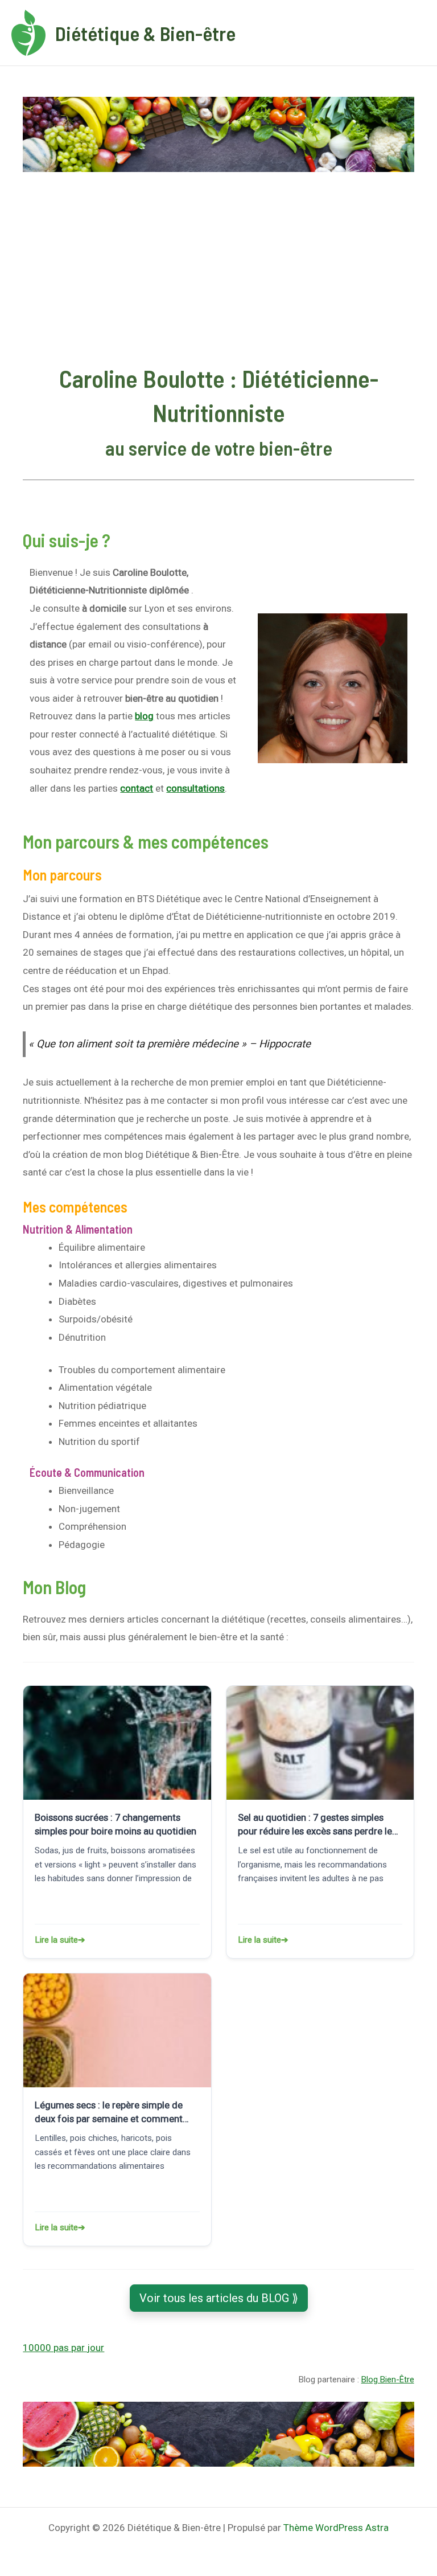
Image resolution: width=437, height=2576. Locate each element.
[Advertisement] (219, 268)
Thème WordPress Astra (336, 2528)
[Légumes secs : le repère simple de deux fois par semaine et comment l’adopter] (117, 2030)
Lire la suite (82, 1940)
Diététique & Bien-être (145, 33)
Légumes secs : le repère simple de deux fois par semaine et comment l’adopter (109, 2112)
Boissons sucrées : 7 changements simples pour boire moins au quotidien (116, 1824)
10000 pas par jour (63, 2348)
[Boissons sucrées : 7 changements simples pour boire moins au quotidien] (117, 1743)
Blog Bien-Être (388, 2380)
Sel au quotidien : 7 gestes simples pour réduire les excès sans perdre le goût (315, 1825)
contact (137, 788)
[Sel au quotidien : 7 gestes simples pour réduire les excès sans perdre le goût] (320, 1743)
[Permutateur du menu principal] (413, 33)
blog (144, 716)
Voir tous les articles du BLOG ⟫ (219, 2298)
